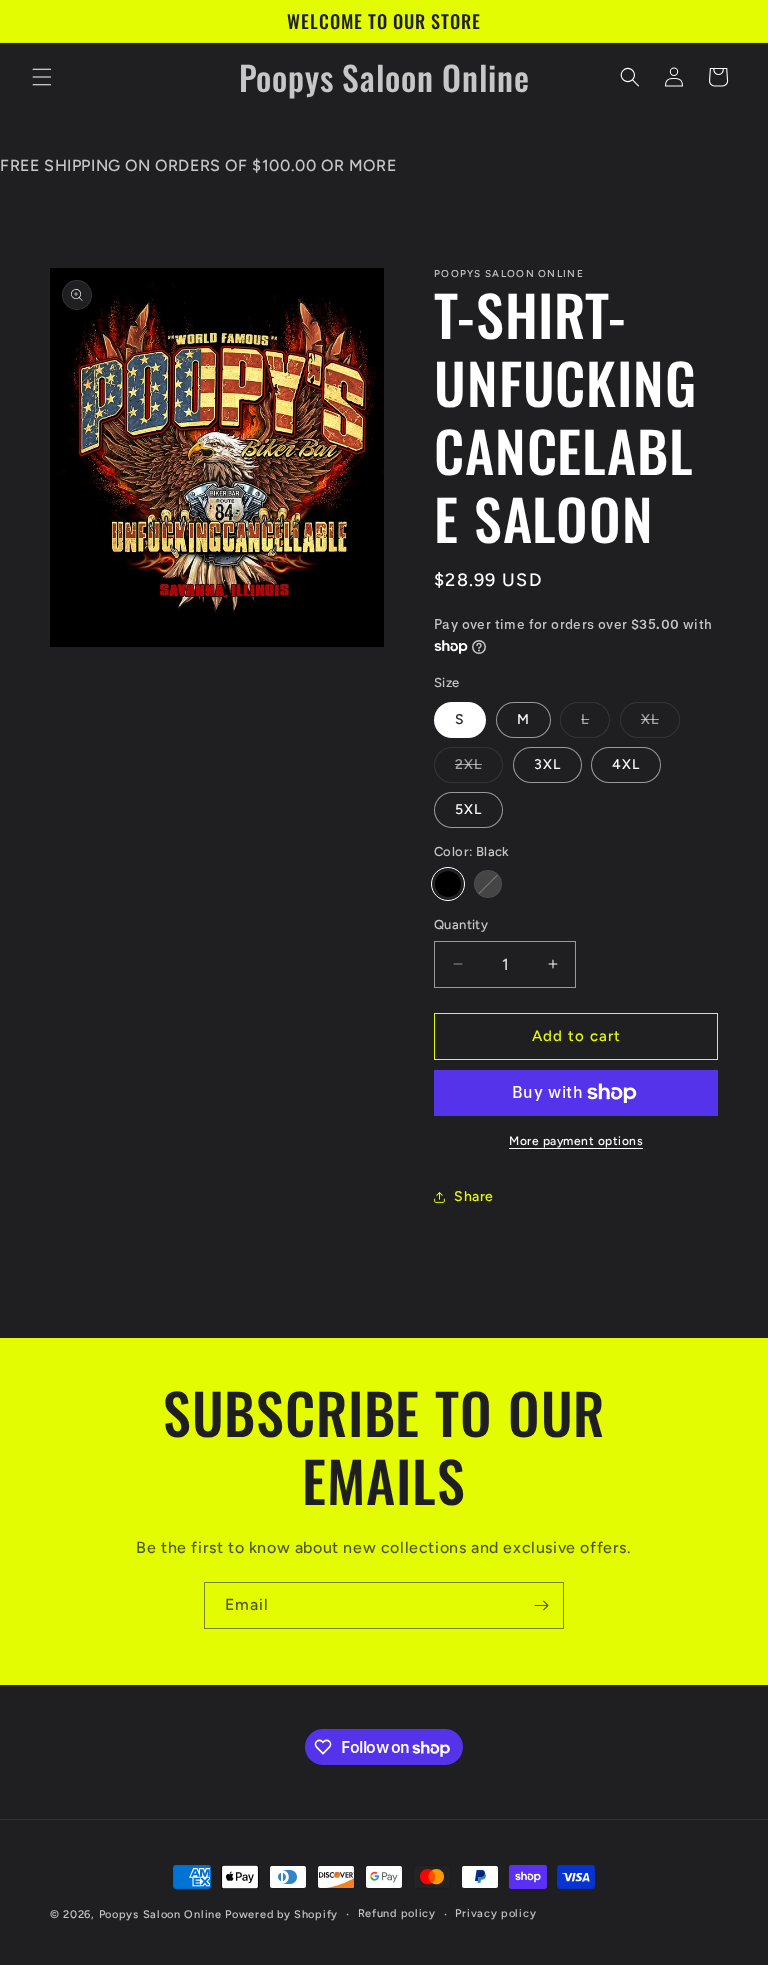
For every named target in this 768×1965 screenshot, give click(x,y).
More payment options (576, 1141)
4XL (626, 764)
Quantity (461, 924)
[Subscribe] (541, 1605)
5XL (468, 809)
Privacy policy (495, 1913)
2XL (479, 769)
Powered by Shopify (281, 1914)
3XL (547, 764)
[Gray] (488, 884)
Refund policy (397, 1913)
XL (660, 724)
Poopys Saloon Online (160, 1914)
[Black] (448, 884)
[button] (42, 77)
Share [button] (474, 1196)
